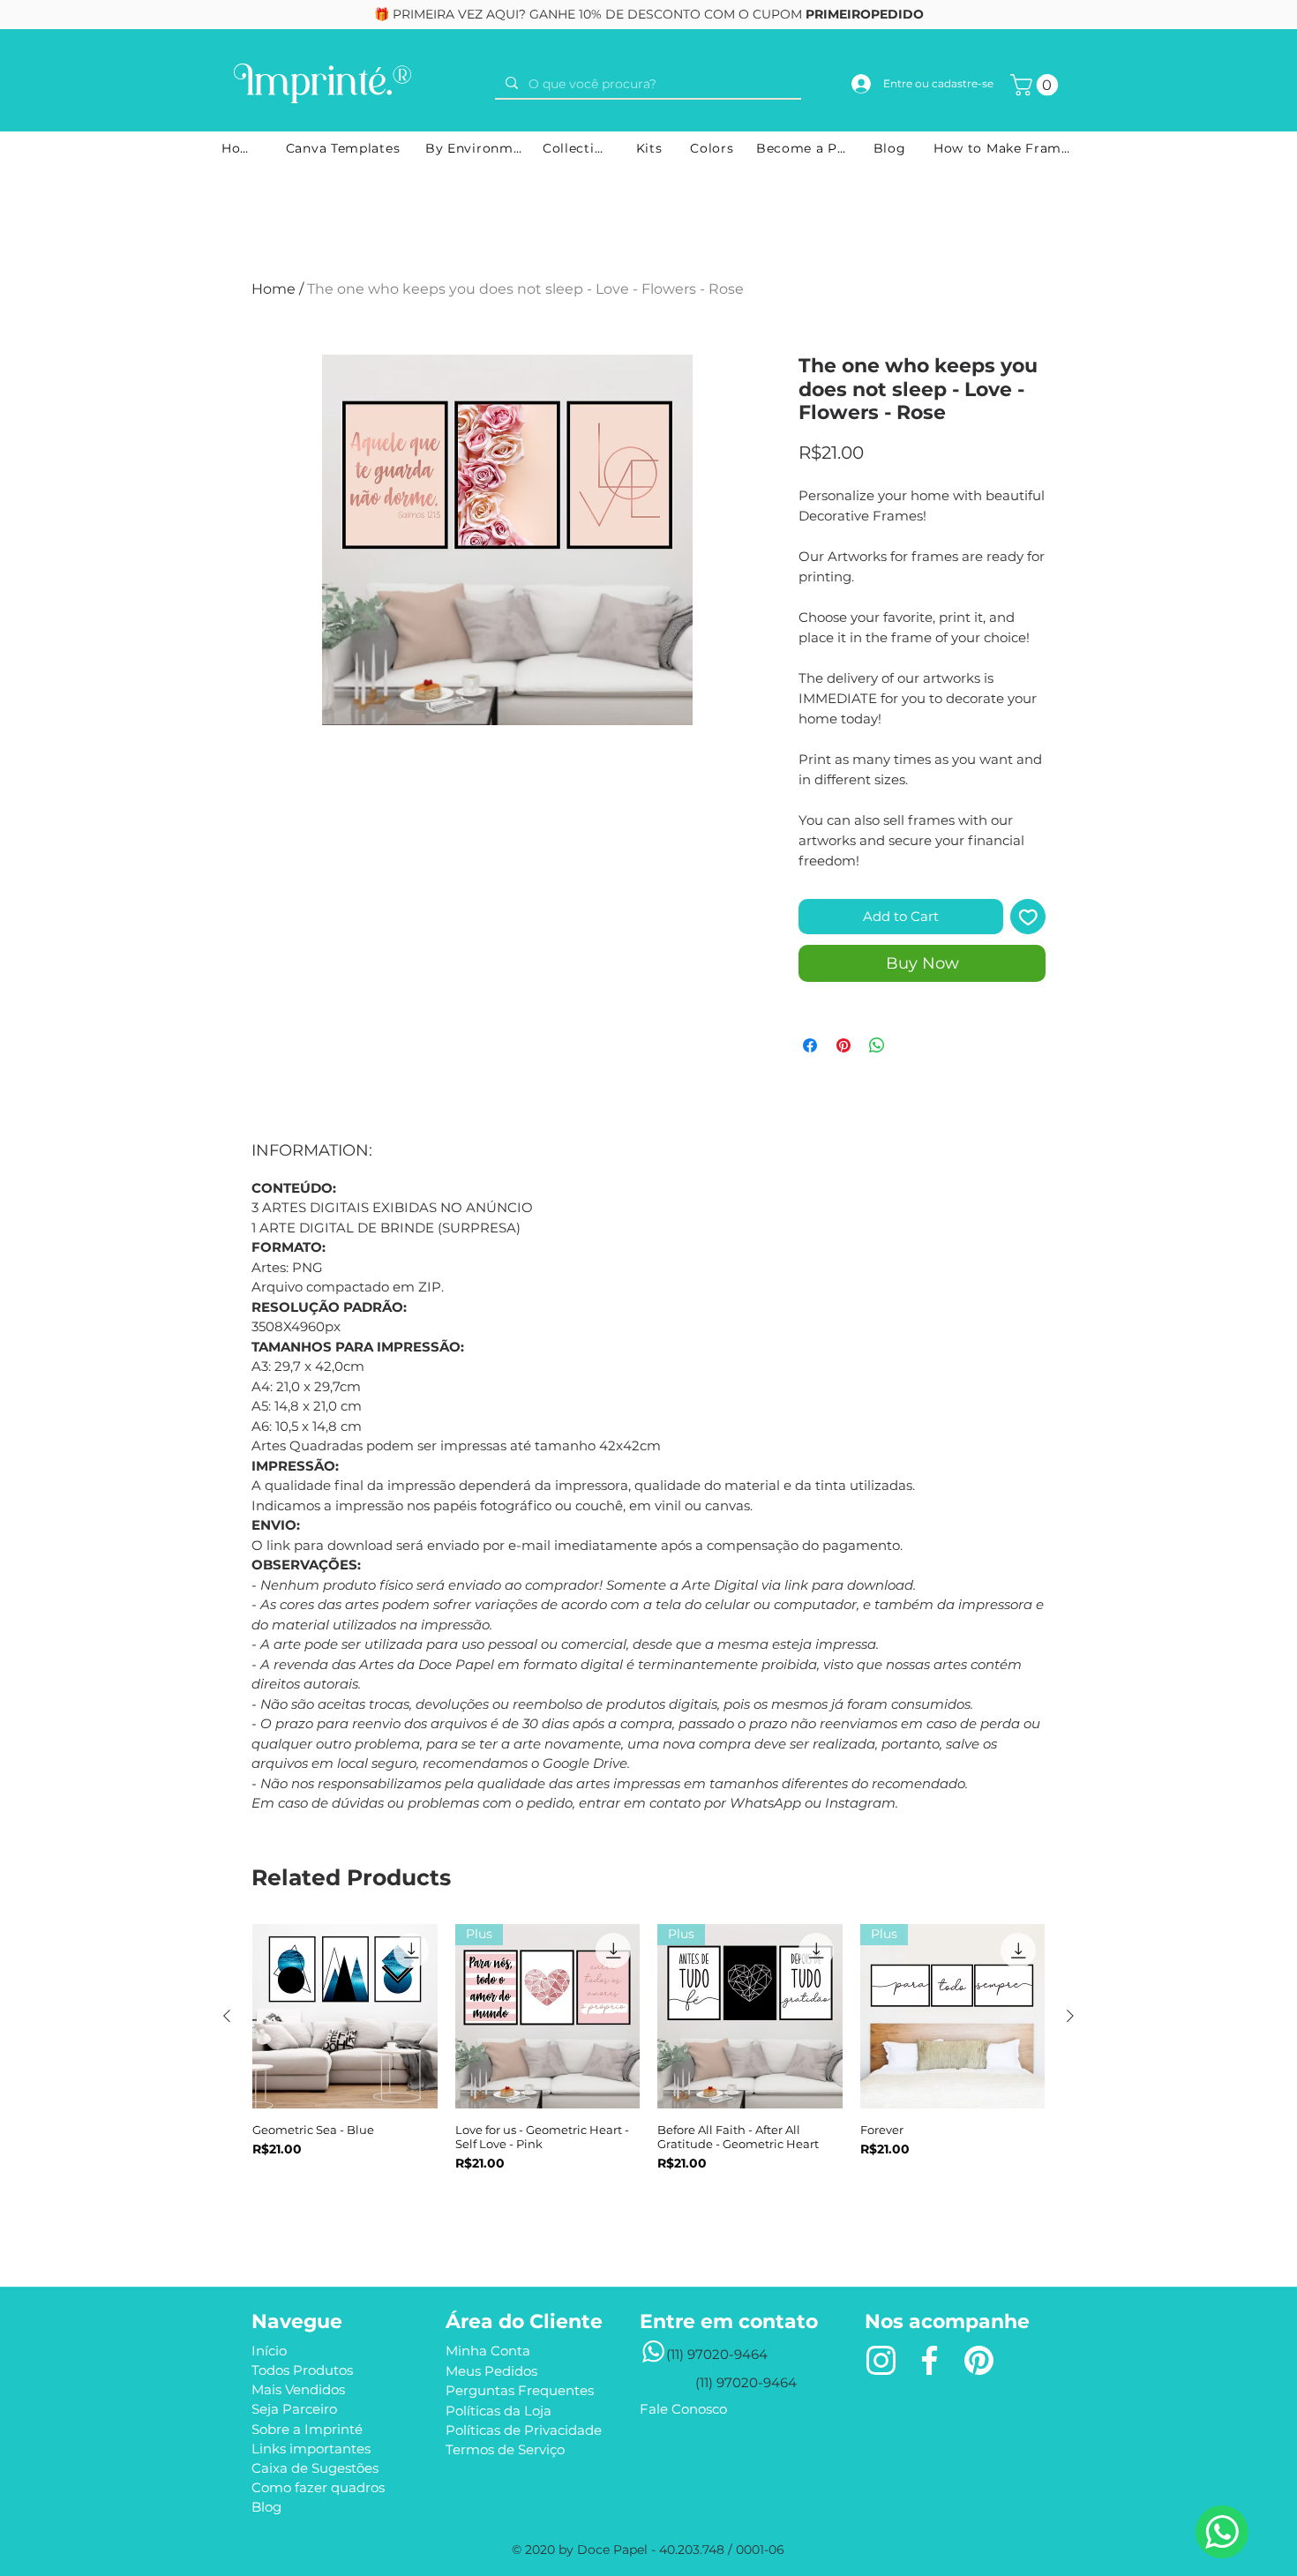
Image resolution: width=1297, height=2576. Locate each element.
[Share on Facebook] (810, 1045)
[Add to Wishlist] (1028, 917)
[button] (1037, 85)
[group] (648, 2078)
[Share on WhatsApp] (877, 1045)
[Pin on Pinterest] (843, 1045)
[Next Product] (1070, 2016)
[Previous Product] (227, 2016)
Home (274, 289)
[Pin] (978, 2361)
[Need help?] (1222, 2532)
